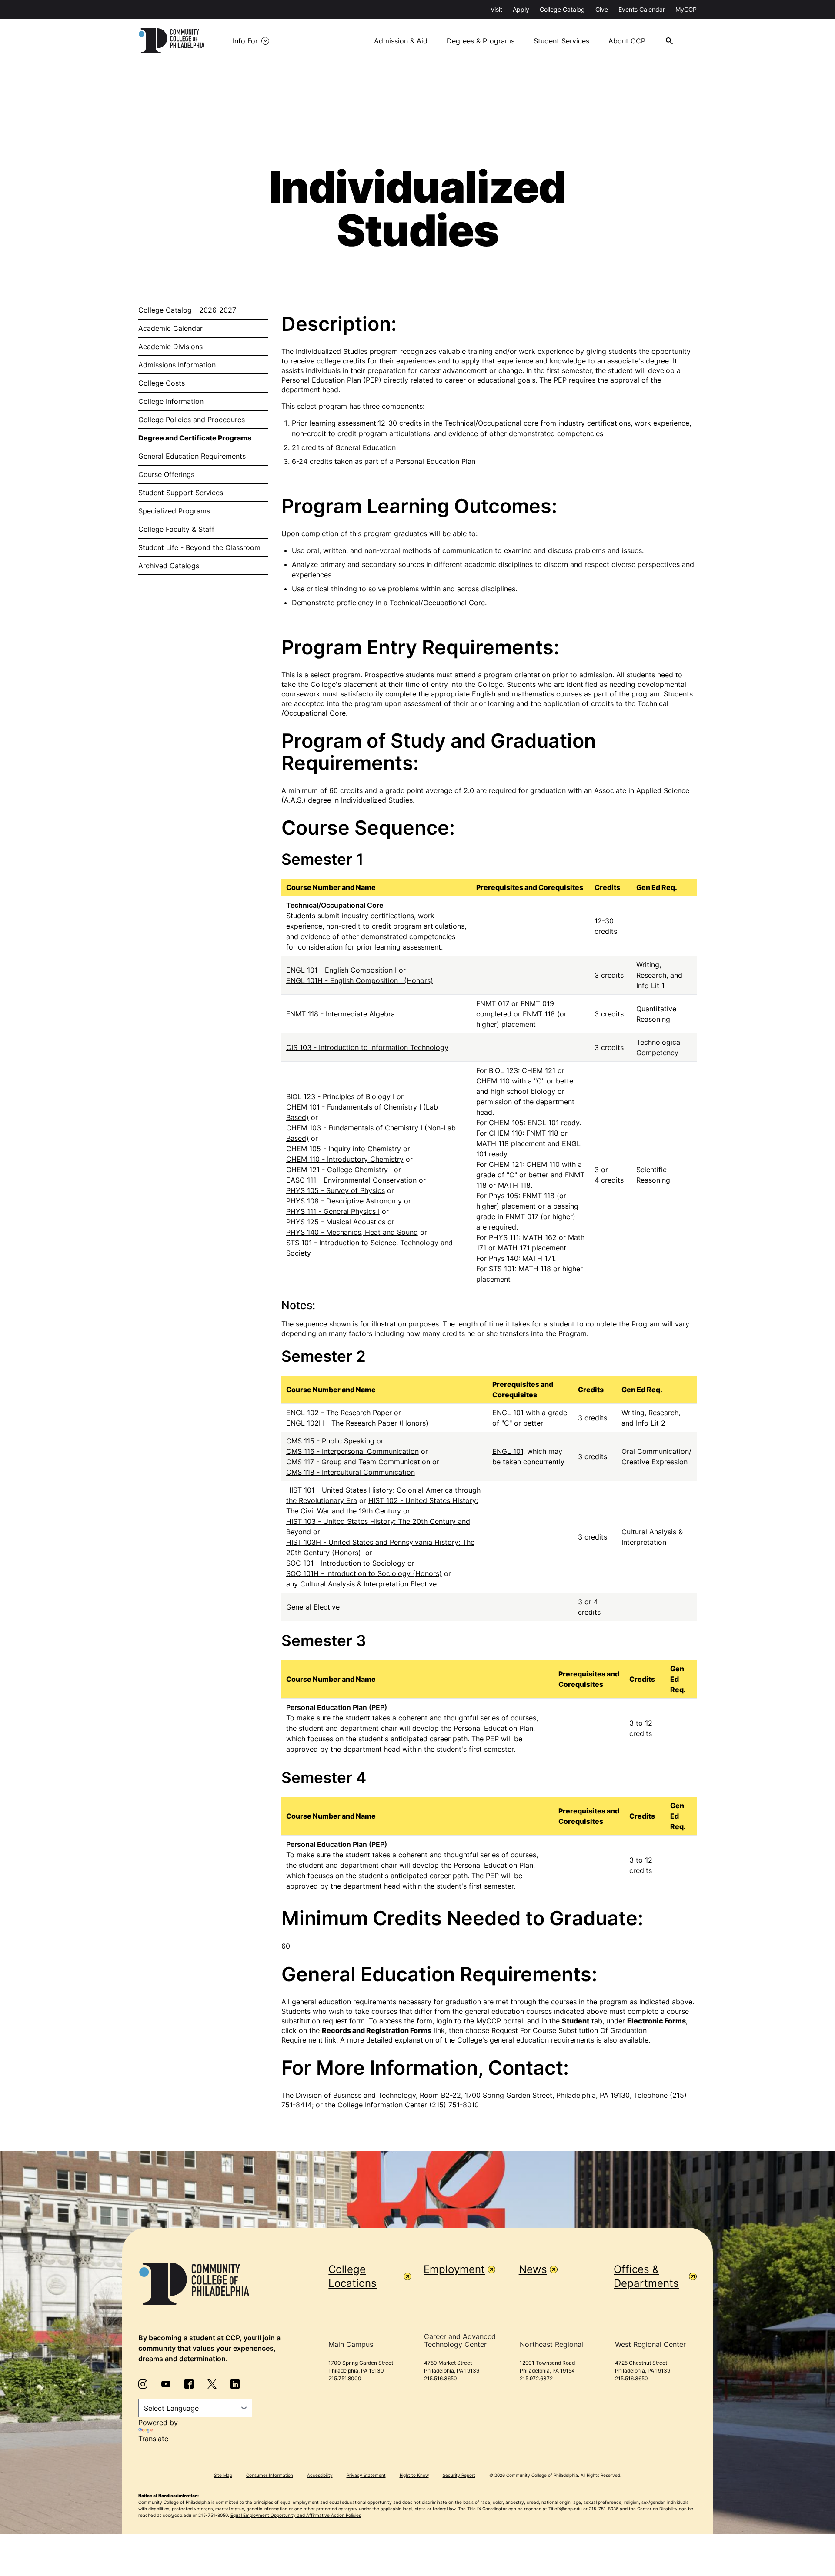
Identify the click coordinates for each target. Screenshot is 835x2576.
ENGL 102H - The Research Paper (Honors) (357, 1423)
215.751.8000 (345, 2378)
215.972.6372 (536, 2378)
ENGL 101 (508, 1413)
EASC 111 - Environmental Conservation (351, 1180)
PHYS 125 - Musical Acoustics (336, 1222)
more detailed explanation (390, 2040)
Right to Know (414, 2475)
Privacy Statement (366, 2475)
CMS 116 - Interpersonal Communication (352, 1451)
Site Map (223, 2475)
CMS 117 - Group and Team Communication (358, 1462)
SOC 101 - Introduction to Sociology (346, 1563)
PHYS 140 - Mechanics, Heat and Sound (352, 1232)
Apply (521, 9)
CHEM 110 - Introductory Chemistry (345, 1159)
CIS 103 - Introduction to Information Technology (367, 1047)
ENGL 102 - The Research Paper (339, 1413)
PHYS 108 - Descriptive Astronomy (344, 1201)
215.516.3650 (441, 2378)
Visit (496, 9)
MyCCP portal (500, 2021)
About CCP (627, 41)
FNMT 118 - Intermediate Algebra (341, 1014)
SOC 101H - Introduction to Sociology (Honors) (364, 1573)
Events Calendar (642, 9)
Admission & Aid (401, 41)
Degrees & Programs (481, 41)
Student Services (561, 41)
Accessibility (320, 2475)
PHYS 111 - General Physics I (333, 1211)
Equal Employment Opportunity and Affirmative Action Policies (296, 2515)
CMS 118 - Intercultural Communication (351, 1472)
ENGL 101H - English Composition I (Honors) (360, 980)
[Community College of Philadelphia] (172, 41)
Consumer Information (270, 2475)
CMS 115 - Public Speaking (330, 1441)
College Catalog (562, 9)
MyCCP (686, 9)
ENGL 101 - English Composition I (341, 970)
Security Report (459, 2475)
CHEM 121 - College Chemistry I (339, 1170)
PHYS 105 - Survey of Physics (336, 1190)
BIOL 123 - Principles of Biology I (340, 1096)
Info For (245, 41)
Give (602, 9)
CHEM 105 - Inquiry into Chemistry (344, 1149)
